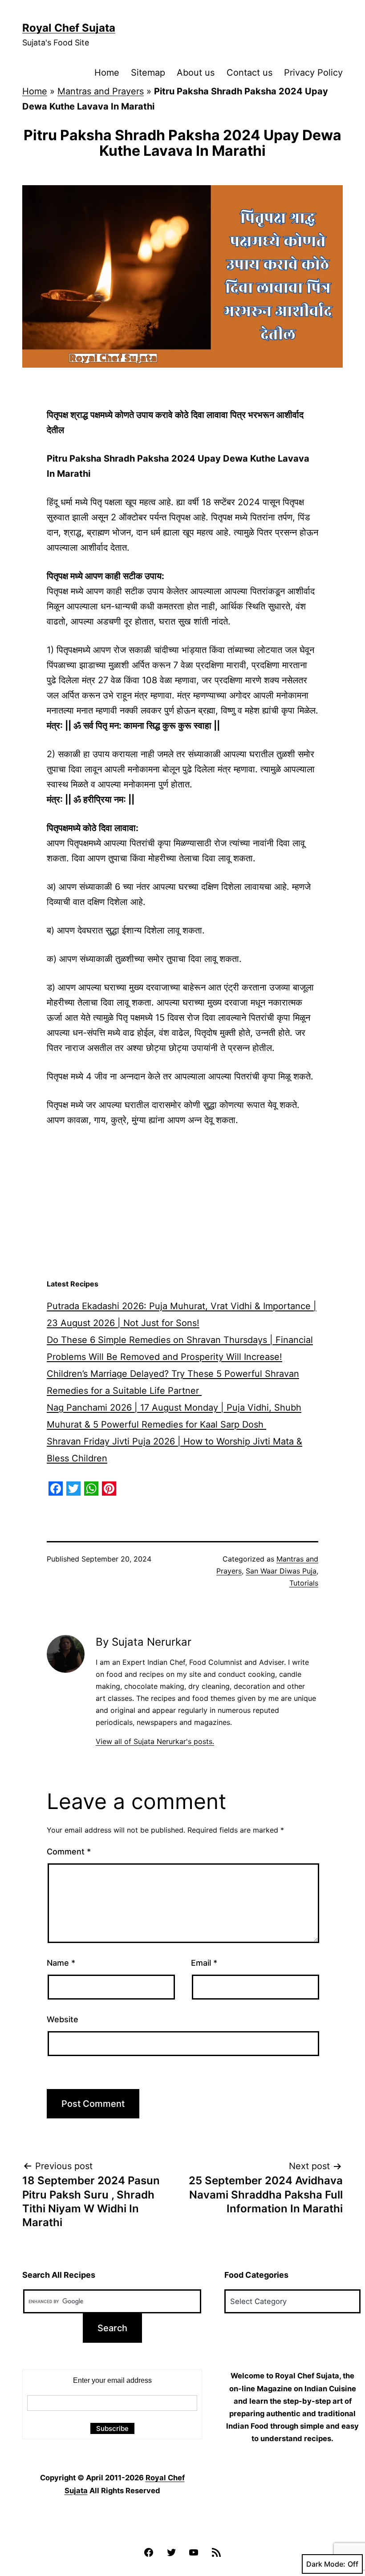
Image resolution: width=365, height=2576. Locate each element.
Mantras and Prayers (101, 91)
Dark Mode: (326, 2564)
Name (61, 1963)
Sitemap (148, 73)
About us (196, 73)
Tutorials (304, 1583)
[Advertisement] (182, 1203)
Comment (69, 1852)
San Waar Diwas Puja (281, 1571)
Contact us (249, 73)
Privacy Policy (313, 73)
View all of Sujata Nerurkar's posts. (155, 1741)
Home (107, 73)
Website (63, 2019)
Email (204, 1963)
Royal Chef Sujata (69, 28)
